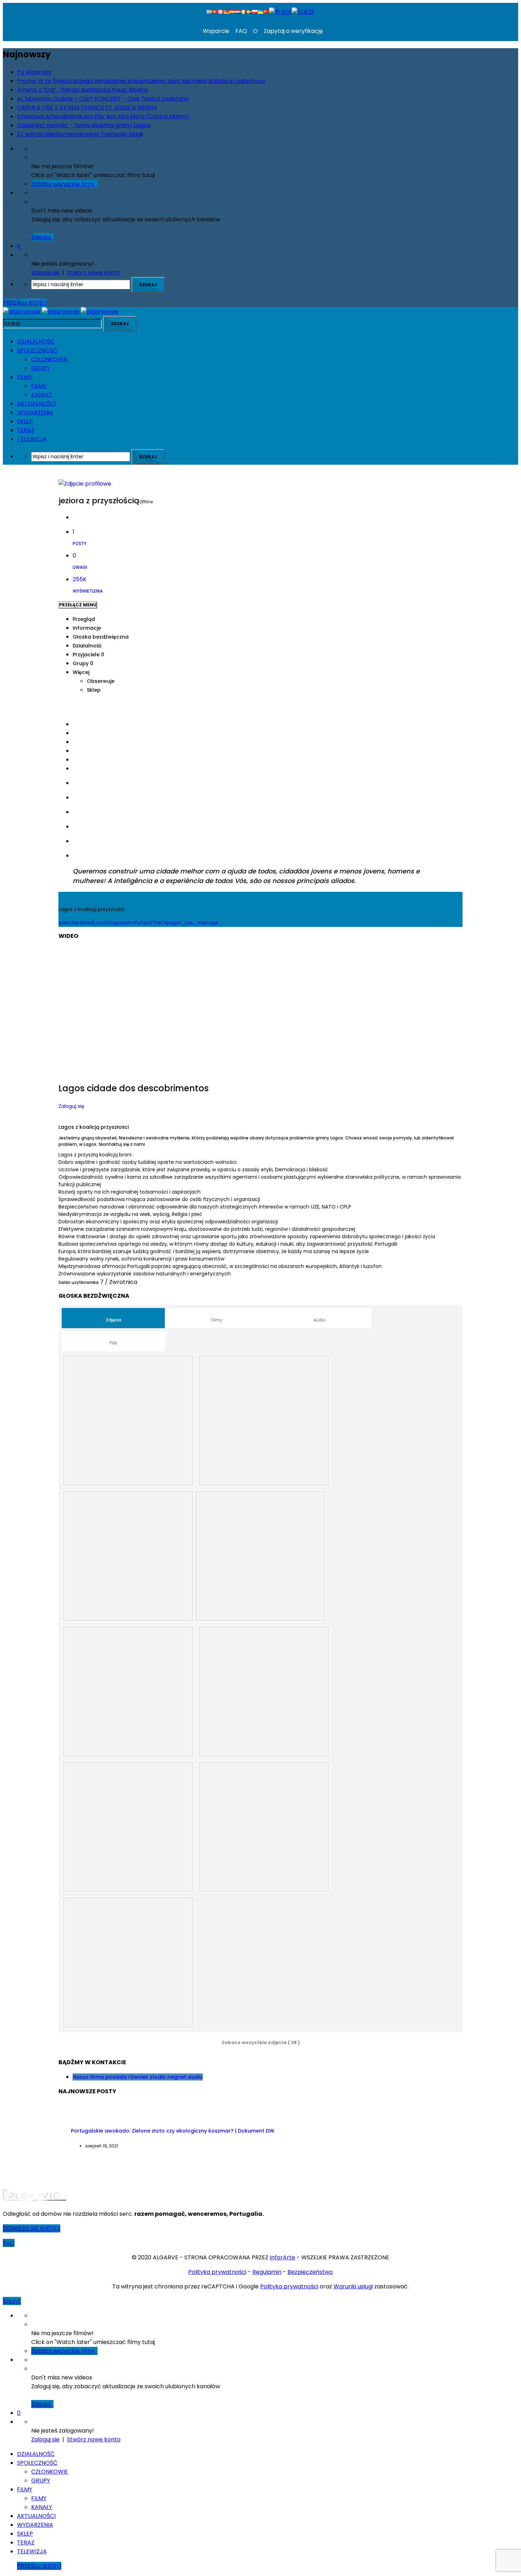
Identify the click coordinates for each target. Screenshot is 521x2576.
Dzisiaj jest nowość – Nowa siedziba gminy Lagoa (84, 125)
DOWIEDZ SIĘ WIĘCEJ (32, 2228)
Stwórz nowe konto (94, 273)
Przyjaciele (88, 655)
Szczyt (12, 2301)
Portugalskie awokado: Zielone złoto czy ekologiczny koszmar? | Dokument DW (173, 2131)
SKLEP (25, 421)
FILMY (25, 377)
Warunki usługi (353, 2286)
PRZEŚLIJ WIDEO (25, 303)
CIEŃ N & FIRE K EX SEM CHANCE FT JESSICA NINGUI (87, 107)
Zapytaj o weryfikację (293, 31)
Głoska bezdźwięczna (101, 637)
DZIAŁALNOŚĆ (36, 342)
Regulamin (267, 2272)
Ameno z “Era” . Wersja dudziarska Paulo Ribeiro (82, 90)
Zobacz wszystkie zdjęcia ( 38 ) (261, 2042)
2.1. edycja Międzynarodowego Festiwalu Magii (80, 134)
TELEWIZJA (32, 439)
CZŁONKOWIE (50, 359)
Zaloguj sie (45, 273)
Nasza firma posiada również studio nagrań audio (138, 2077)
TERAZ (26, 430)
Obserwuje (101, 681)
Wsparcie (216, 31)
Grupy (83, 663)
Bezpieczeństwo (310, 2272)
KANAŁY (42, 395)
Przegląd (84, 619)
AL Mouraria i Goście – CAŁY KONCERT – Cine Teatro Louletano (103, 99)
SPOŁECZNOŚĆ (37, 350)
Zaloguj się (71, 1106)
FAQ (240, 31)
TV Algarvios (34, 72)
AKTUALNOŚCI (36, 404)
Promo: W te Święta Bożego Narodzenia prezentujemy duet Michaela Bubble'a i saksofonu (141, 81)
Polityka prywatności (217, 2272)
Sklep (94, 690)
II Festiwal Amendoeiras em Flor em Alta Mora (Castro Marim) (103, 116)
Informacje (87, 628)
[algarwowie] (61, 312)
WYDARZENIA (35, 412)
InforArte (282, 2257)
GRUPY (41, 368)
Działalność (87, 646)
